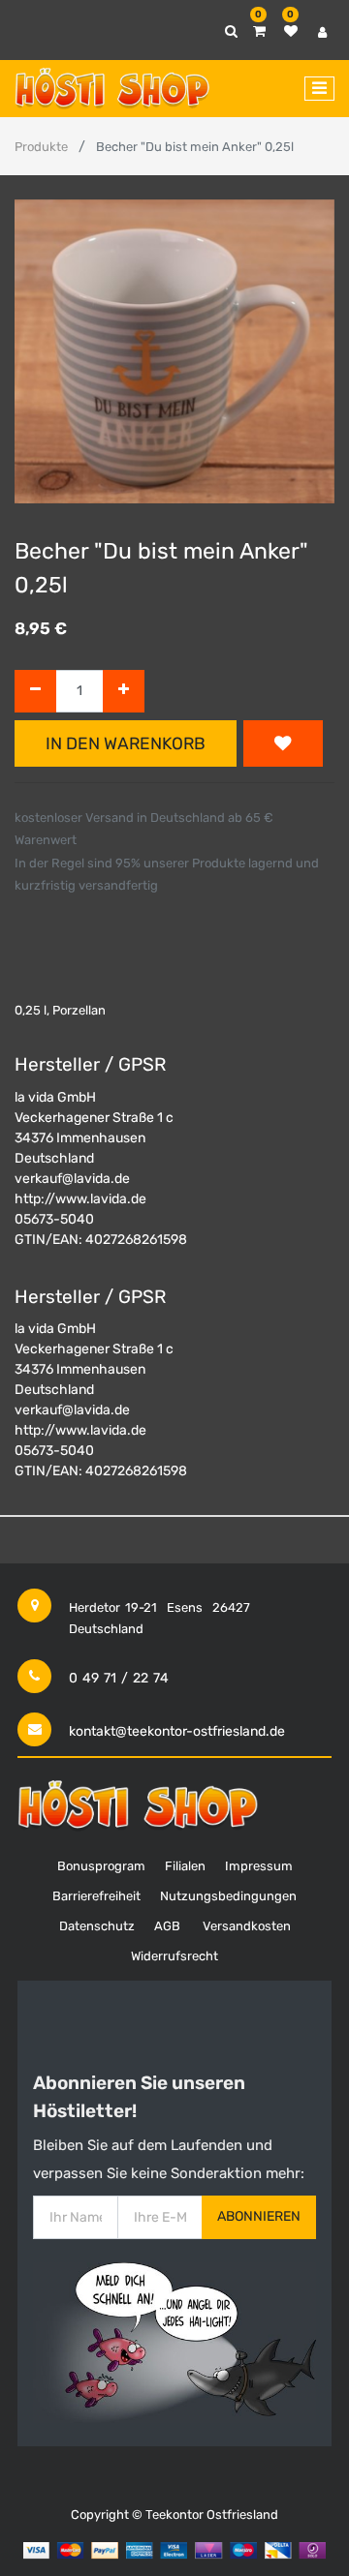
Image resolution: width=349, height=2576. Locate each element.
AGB (167, 1926)
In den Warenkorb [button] (126, 743)
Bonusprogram (101, 1866)
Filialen (185, 1866)
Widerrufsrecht (174, 1956)
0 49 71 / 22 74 (119, 1678)
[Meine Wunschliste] (291, 31)
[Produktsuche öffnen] (231, 31)
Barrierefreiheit (96, 1896)
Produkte (41, 147)
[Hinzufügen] (124, 692)
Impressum (259, 1866)
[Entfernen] (35, 692)
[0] (259, 31)
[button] (283, 743)
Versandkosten (247, 1926)
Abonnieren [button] (259, 2216)
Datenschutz (97, 1926)
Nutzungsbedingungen (228, 1896)
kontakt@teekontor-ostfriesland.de (177, 1731)
